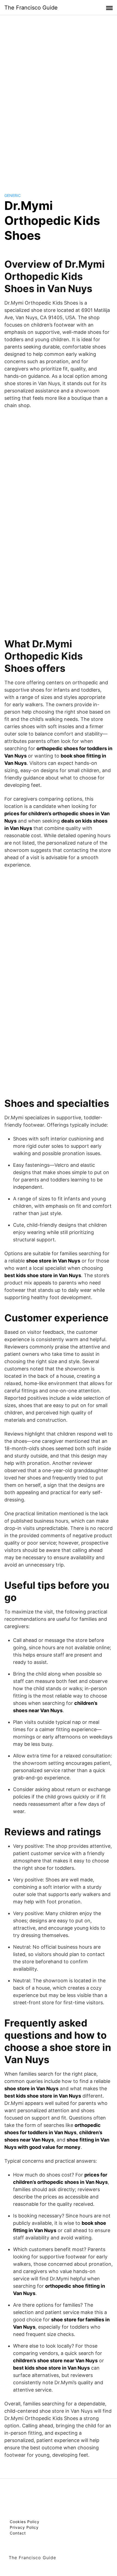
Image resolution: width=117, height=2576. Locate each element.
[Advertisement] (59, 99)
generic (13, 195)
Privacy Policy (24, 2527)
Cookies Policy (25, 2522)
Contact (18, 2533)
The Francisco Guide (31, 8)
